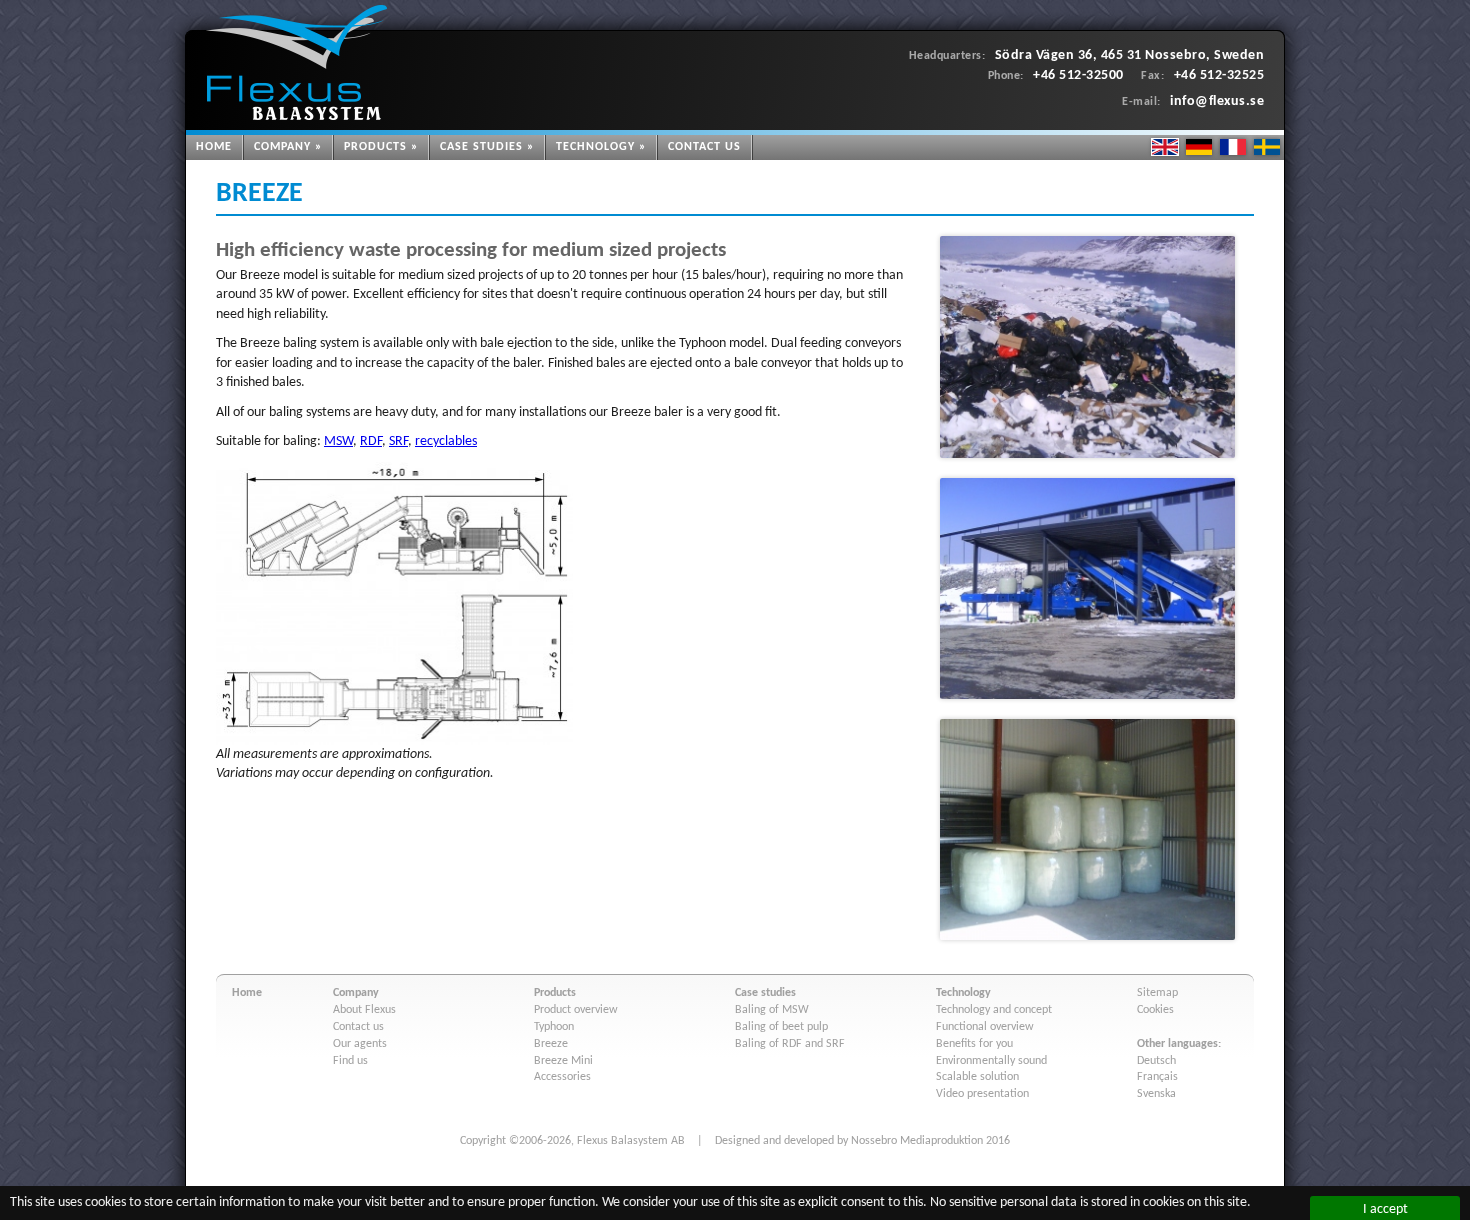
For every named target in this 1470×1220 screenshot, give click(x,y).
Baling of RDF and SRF (790, 1044)
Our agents (360, 1044)
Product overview (576, 1010)
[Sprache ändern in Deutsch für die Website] (1199, 147)
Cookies (1155, 1010)
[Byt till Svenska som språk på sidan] (1267, 147)
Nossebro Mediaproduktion (917, 1141)
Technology (595, 147)
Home (214, 147)
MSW (338, 441)
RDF (371, 441)
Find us (350, 1061)
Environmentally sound (991, 1061)
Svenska (1156, 1094)
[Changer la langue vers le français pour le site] (1233, 147)
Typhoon (554, 1027)
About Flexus (364, 1010)
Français (1157, 1077)
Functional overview (985, 1027)
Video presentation (982, 1094)
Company (282, 147)
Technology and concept (994, 1010)
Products (375, 147)
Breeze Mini (563, 1061)
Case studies (481, 147)
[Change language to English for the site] (1165, 147)
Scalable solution (977, 1077)
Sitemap (1157, 993)
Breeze (551, 1044)
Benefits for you (974, 1044)
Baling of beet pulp (781, 1027)
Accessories (562, 1077)
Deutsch (1156, 1061)
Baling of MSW (772, 1010)
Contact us (704, 147)
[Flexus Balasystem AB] (296, 62)
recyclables (446, 441)
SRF (398, 441)
